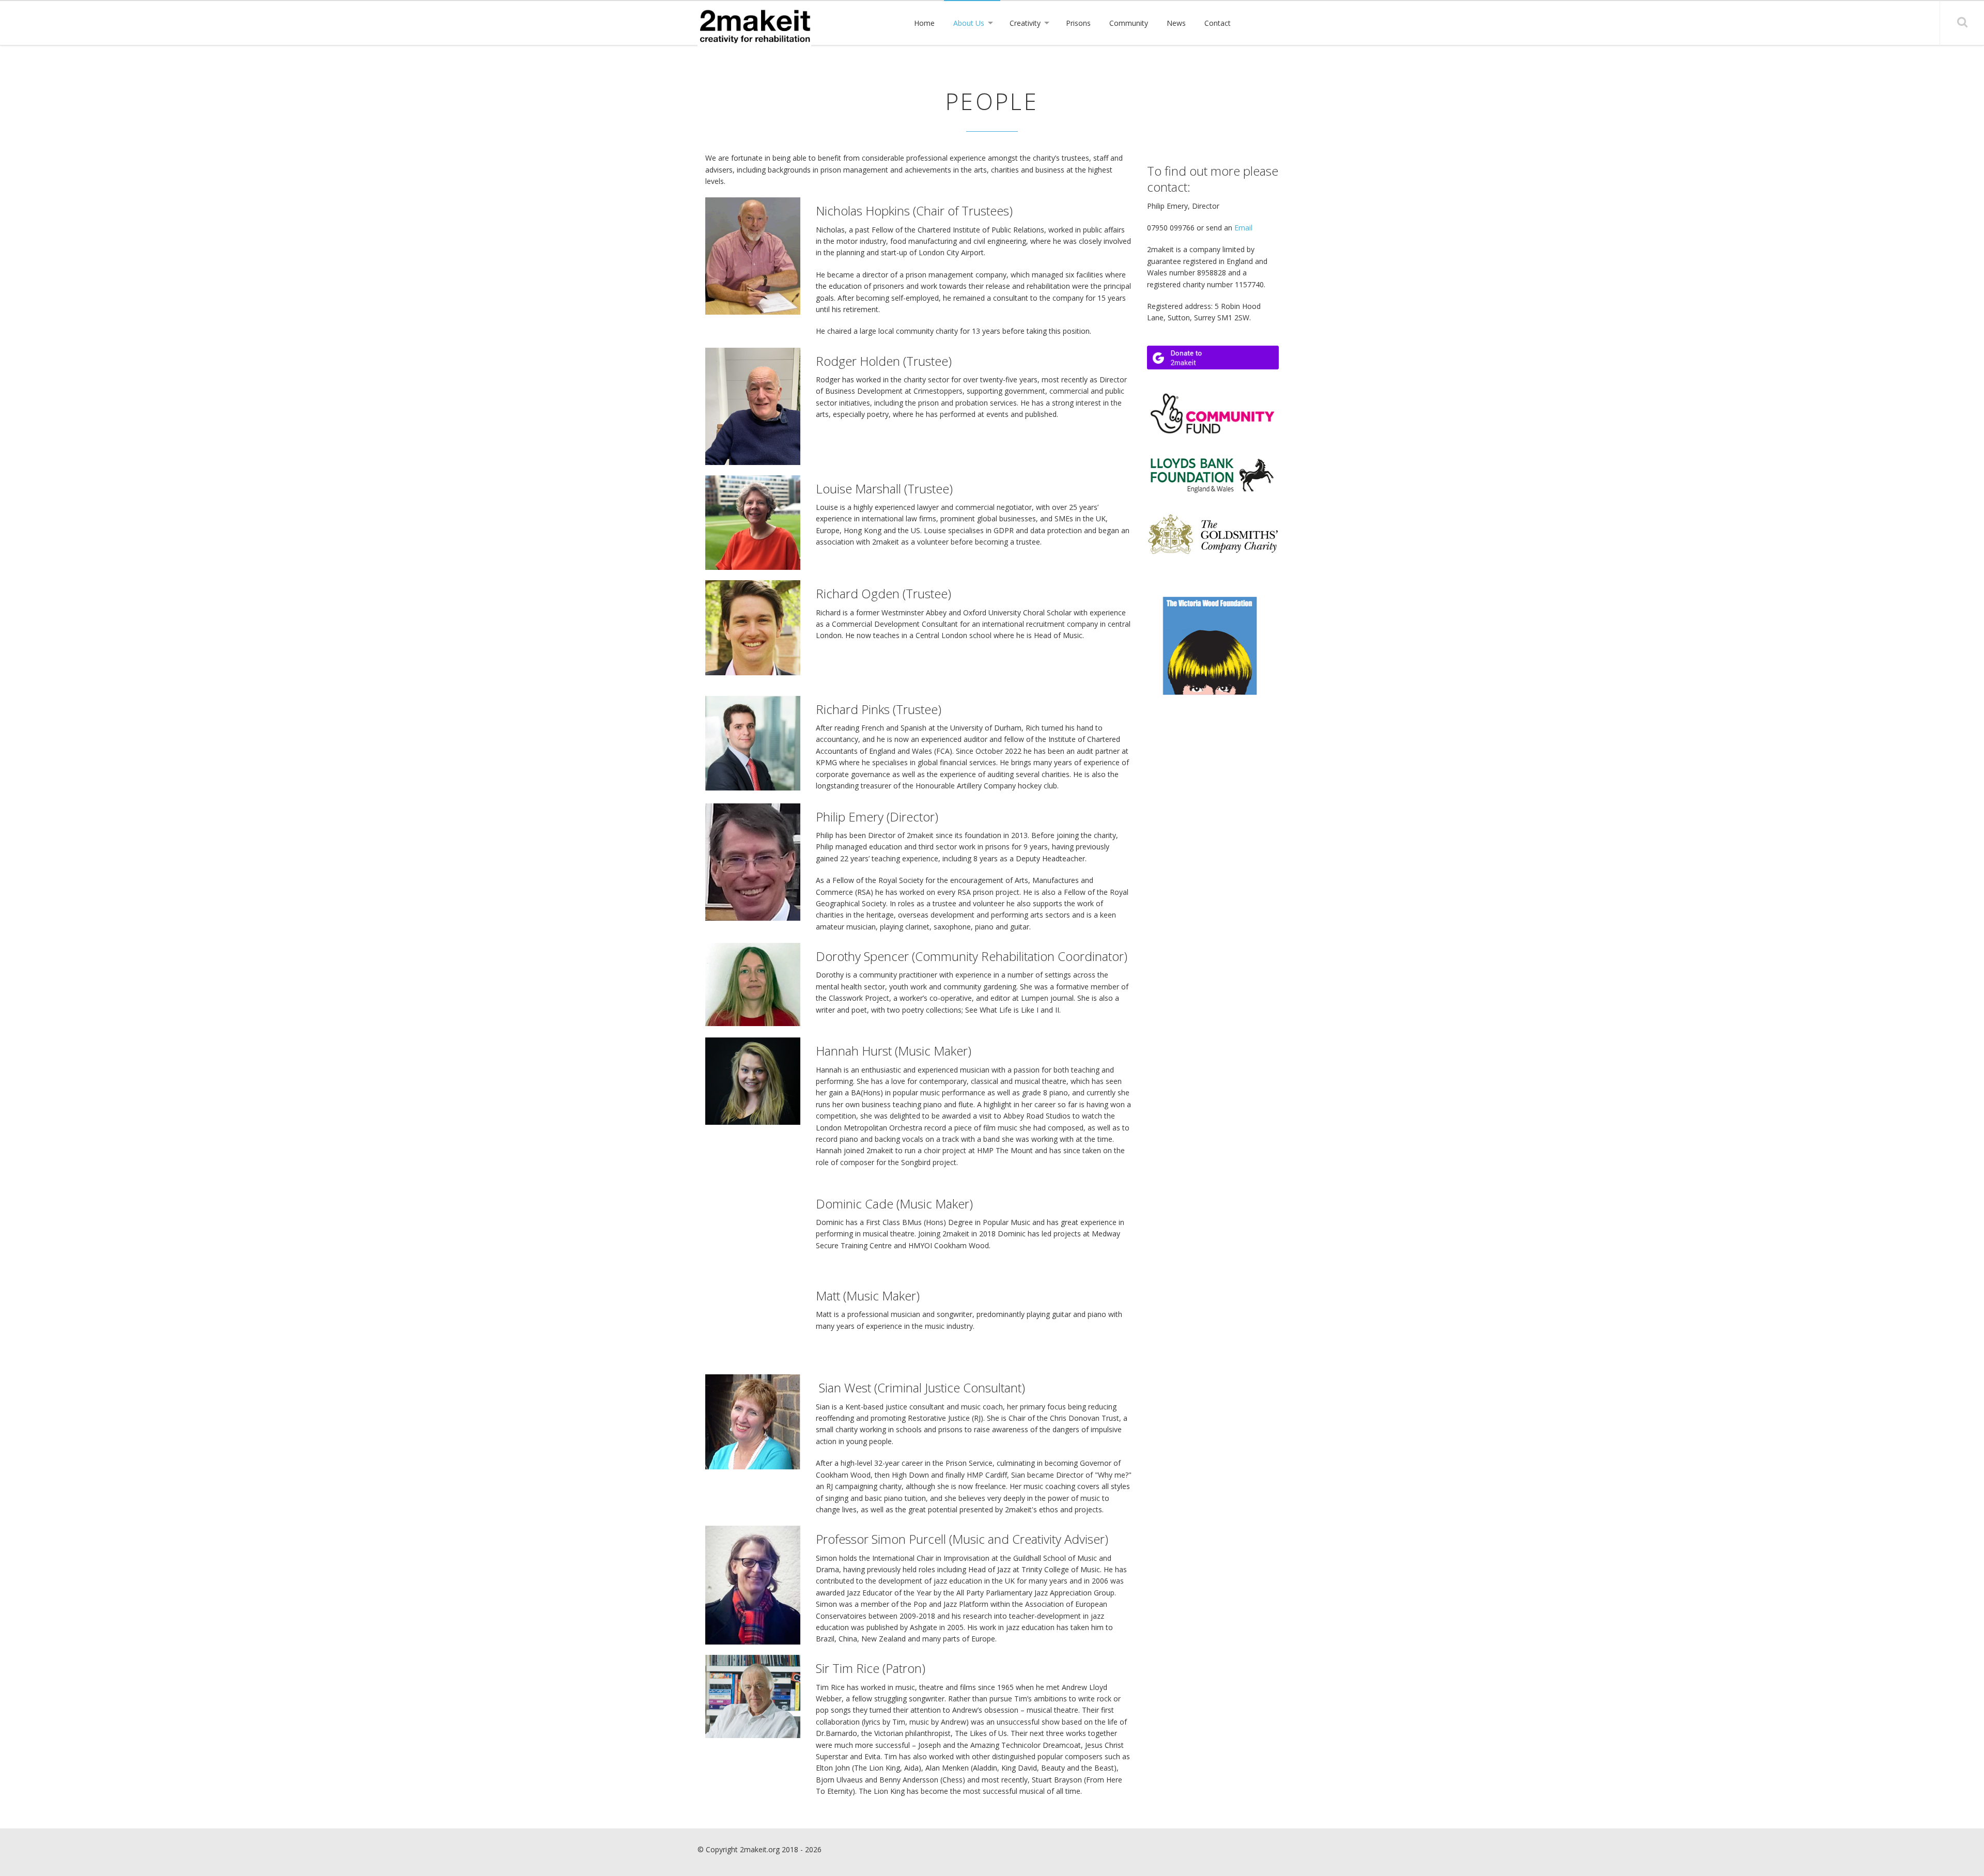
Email (1243, 228)
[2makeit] (754, 28)
